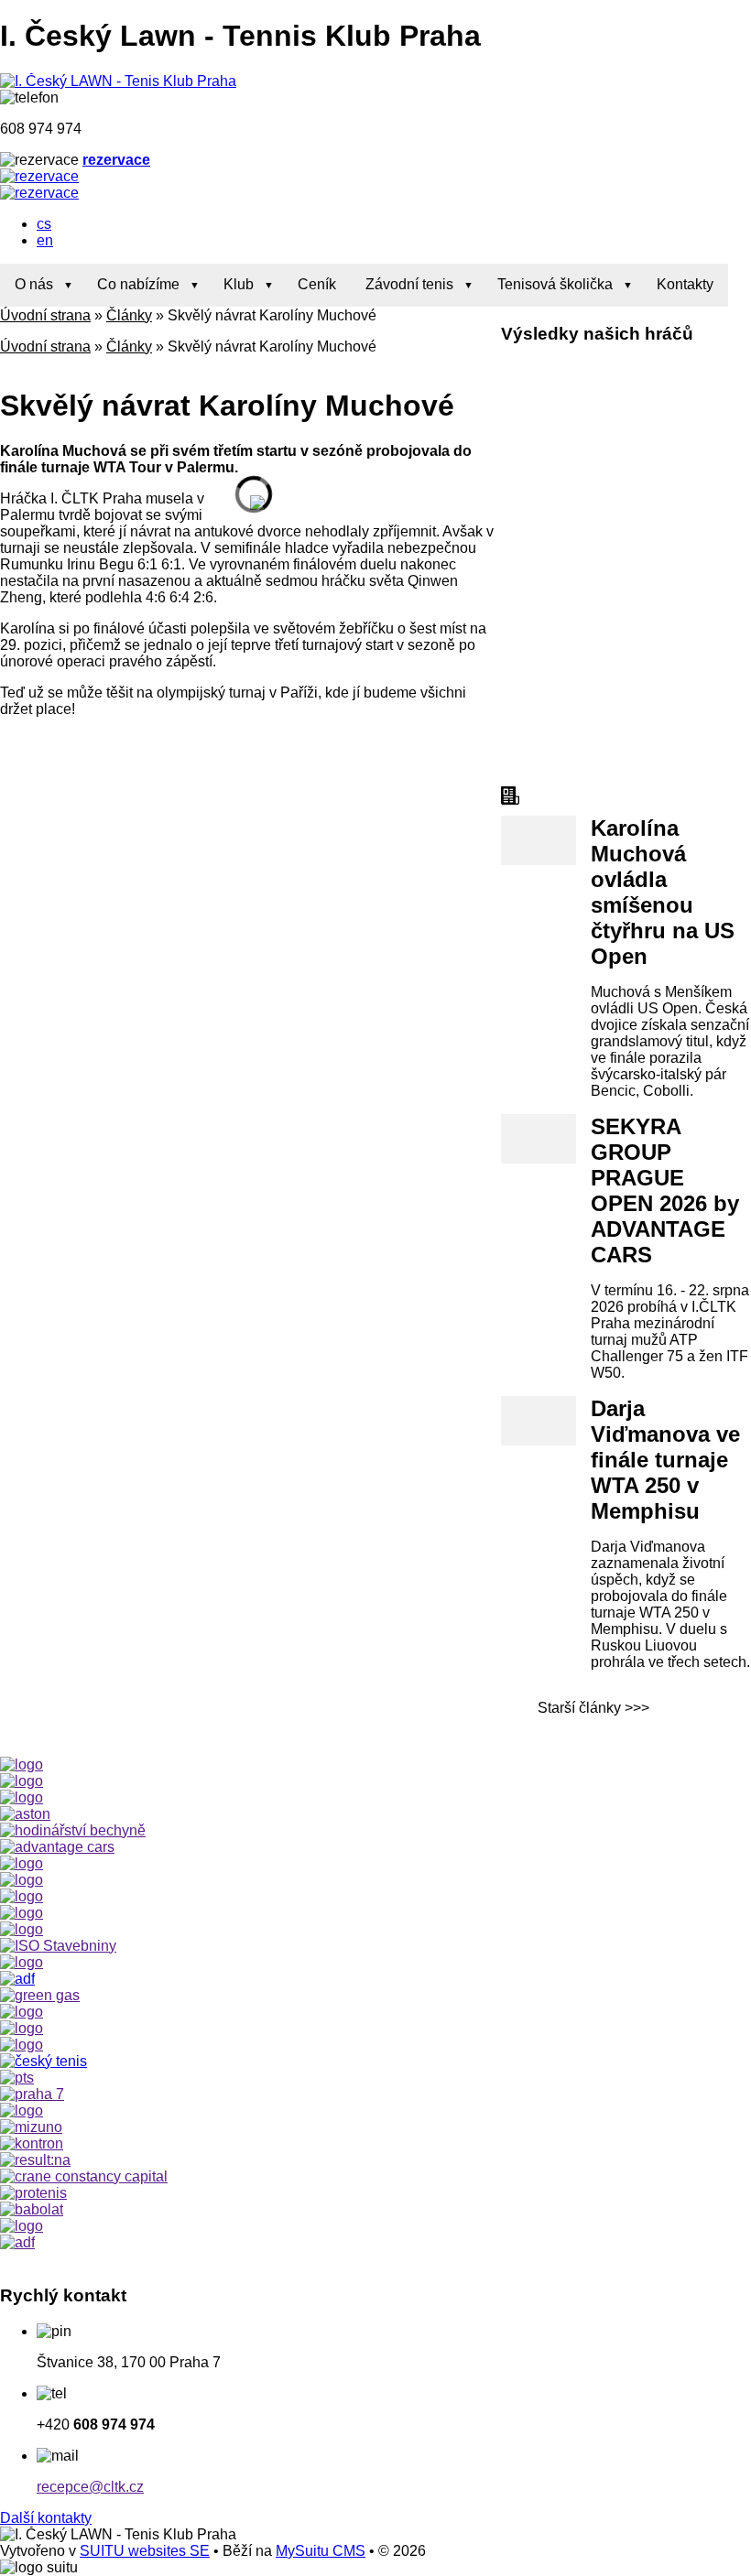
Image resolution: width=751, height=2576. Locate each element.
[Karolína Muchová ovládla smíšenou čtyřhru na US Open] (539, 841)
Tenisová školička (555, 284)
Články (129, 315)
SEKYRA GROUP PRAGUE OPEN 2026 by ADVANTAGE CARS (665, 1191)
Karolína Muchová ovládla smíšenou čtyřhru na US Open (663, 892)
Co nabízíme (138, 284)
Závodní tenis (409, 284)
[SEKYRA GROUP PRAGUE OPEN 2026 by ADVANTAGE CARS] (539, 1139)
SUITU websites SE (145, 2551)
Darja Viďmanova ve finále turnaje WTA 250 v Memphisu (665, 1460)
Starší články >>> (593, 1708)
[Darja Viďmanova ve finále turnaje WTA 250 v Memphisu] (539, 1421)
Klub (239, 284)
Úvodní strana (45, 315)
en (45, 240)
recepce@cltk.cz (90, 2487)
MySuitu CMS (321, 2551)
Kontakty (685, 284)
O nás (34, 284)
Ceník (317, 284)
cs (44, 224)
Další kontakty (46, 2518)
